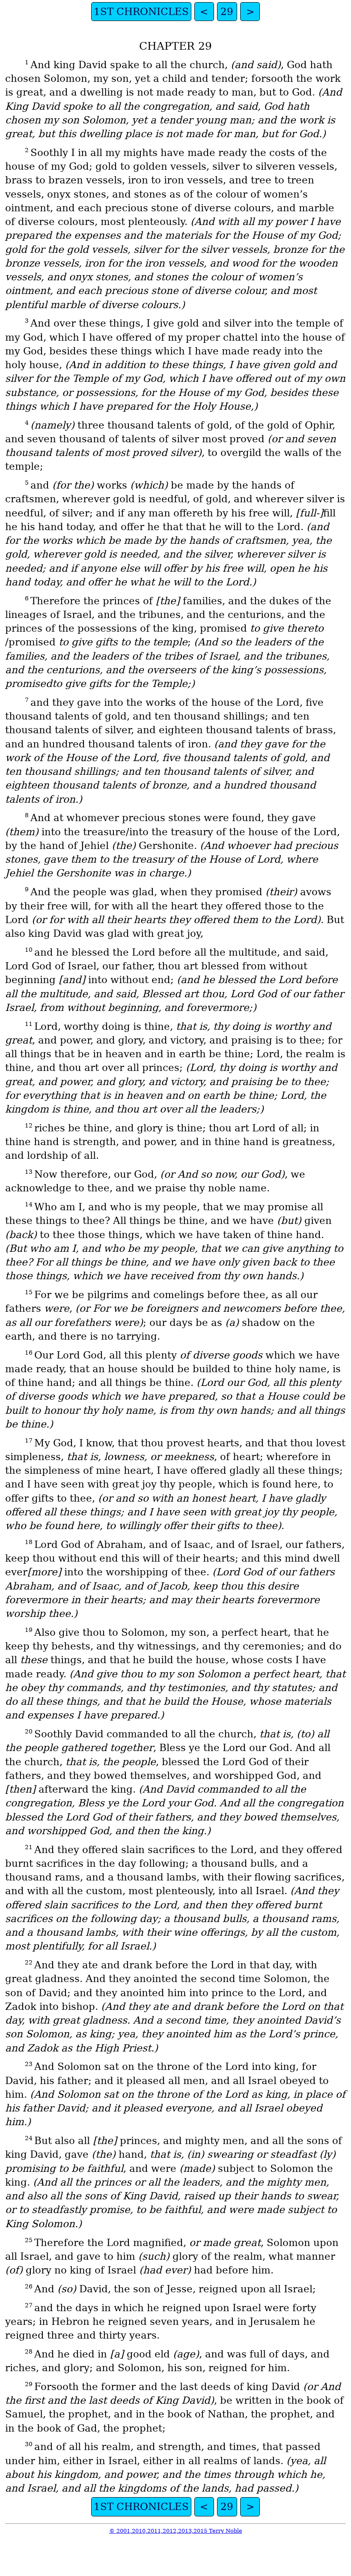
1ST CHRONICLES (141, 12)
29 (227, 12)
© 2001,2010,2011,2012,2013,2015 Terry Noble (176, 2531)
